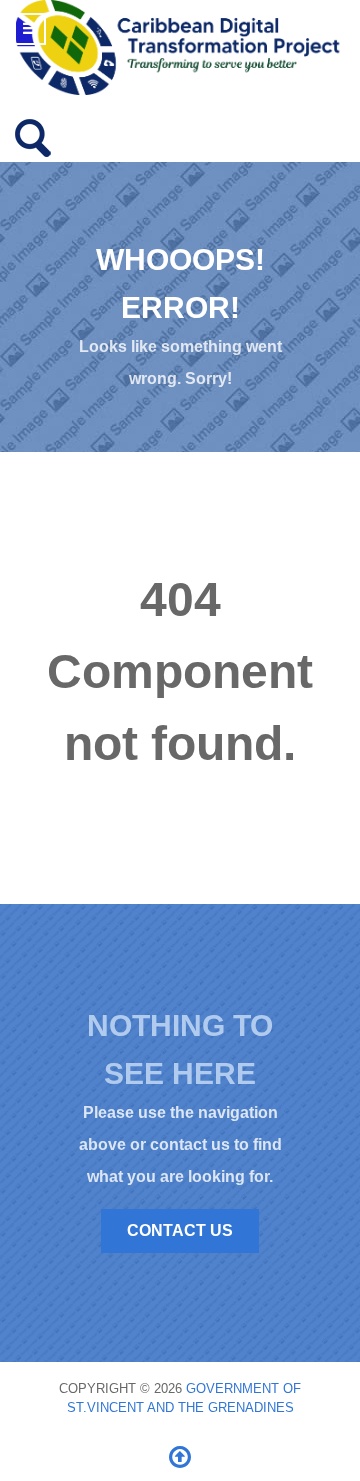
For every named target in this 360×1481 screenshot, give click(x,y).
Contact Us (180, 1230)
